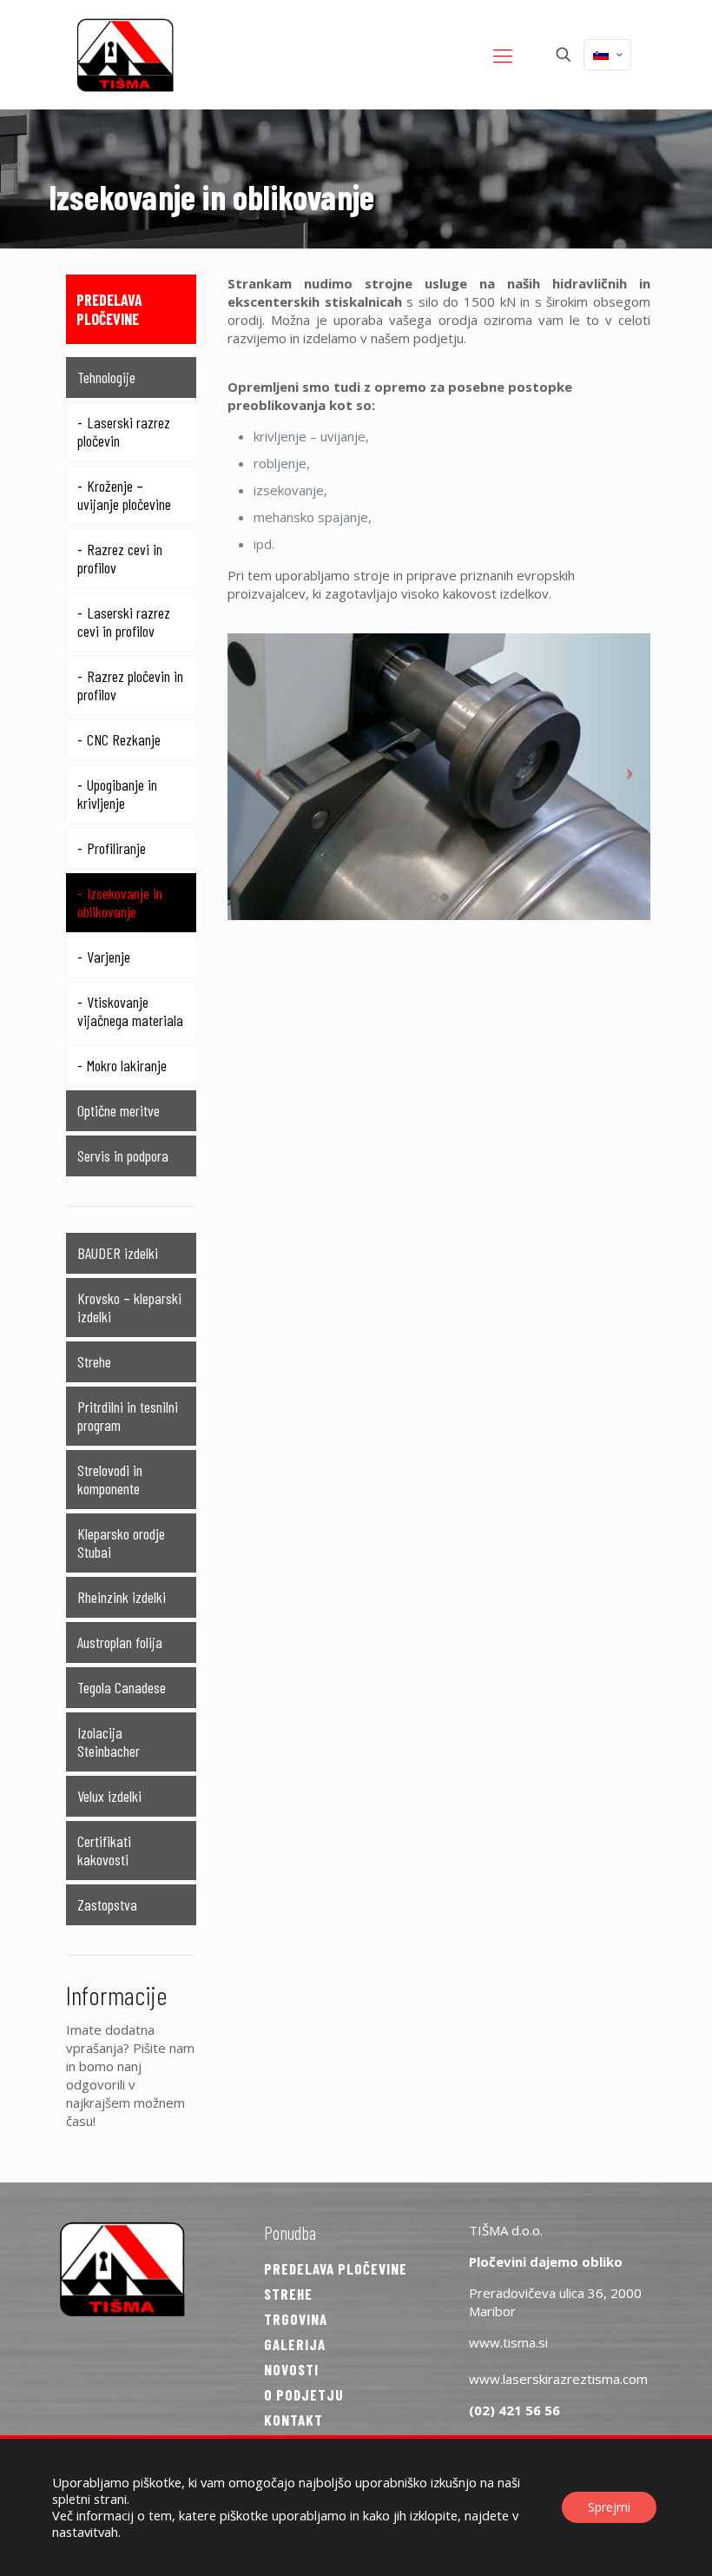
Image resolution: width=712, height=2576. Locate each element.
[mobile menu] (503, 55)
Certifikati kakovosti (104, 1850)
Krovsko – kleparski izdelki (129, 1307)
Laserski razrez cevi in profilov (124, 622)
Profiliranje (116, 848)
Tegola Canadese (122, 1687)
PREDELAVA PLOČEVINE (336, 2268)
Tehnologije (106, 377)
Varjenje (109, 957)
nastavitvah (85, 2532)
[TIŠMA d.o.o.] (125, 54)
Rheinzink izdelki (122, 1597)
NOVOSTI (291, 2369)
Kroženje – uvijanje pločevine (124, 495)
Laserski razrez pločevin (124, 431)
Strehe (94, 1361)
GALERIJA (295, 2344)
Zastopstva (107, 1904)
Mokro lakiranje (127, 1065)
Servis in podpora (123, 1156)
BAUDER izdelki (118, 1253)
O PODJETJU (304, 2394)
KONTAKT (293, 2420)
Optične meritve (119, 1110)
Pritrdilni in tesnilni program (128, 1416)
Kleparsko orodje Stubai (121, 1543)
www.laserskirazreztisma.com (558, 2379)
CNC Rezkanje (124, 739)
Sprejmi (609, 2507)
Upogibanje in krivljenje (117, 794)
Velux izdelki (109, 1796)
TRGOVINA (296, 2319)
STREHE (288, 2294)
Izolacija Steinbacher (109, 1742)
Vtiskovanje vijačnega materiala (130, 1011)
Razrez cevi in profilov (120, 558)
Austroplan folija (120, 1642)
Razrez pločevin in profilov (130, 685)
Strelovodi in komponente (110, 1479)
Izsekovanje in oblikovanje (120, 902)
